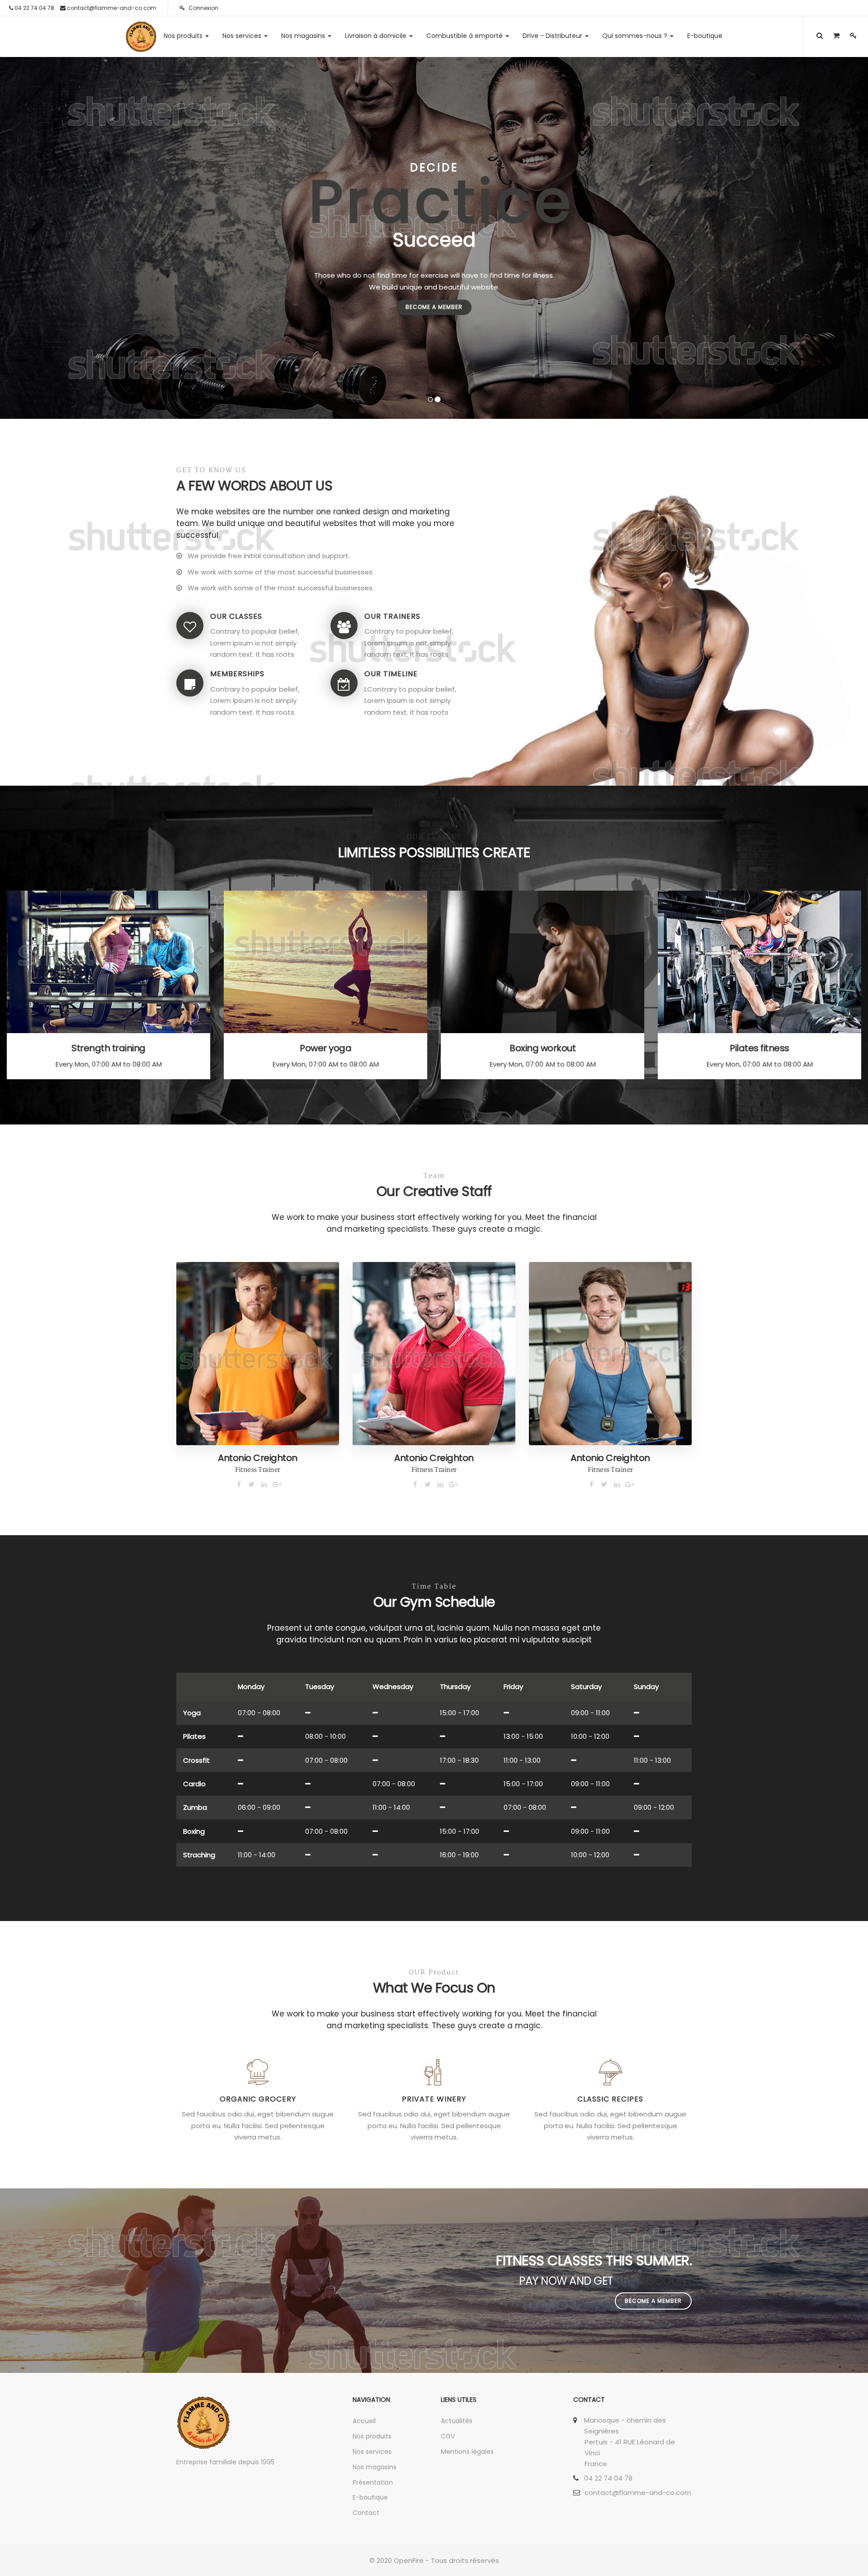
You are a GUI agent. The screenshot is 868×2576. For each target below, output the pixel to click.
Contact (366, 2513)
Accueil (364, 2421)
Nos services (372, 2452)
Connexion (203, 8)
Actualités (457, 2421)
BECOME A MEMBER (434, 307)
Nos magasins (375, 2467)
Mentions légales (467, 2452)
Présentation (373, 2482)
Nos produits (372, 2436)
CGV (448, 2436)
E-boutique (370, 2497)
